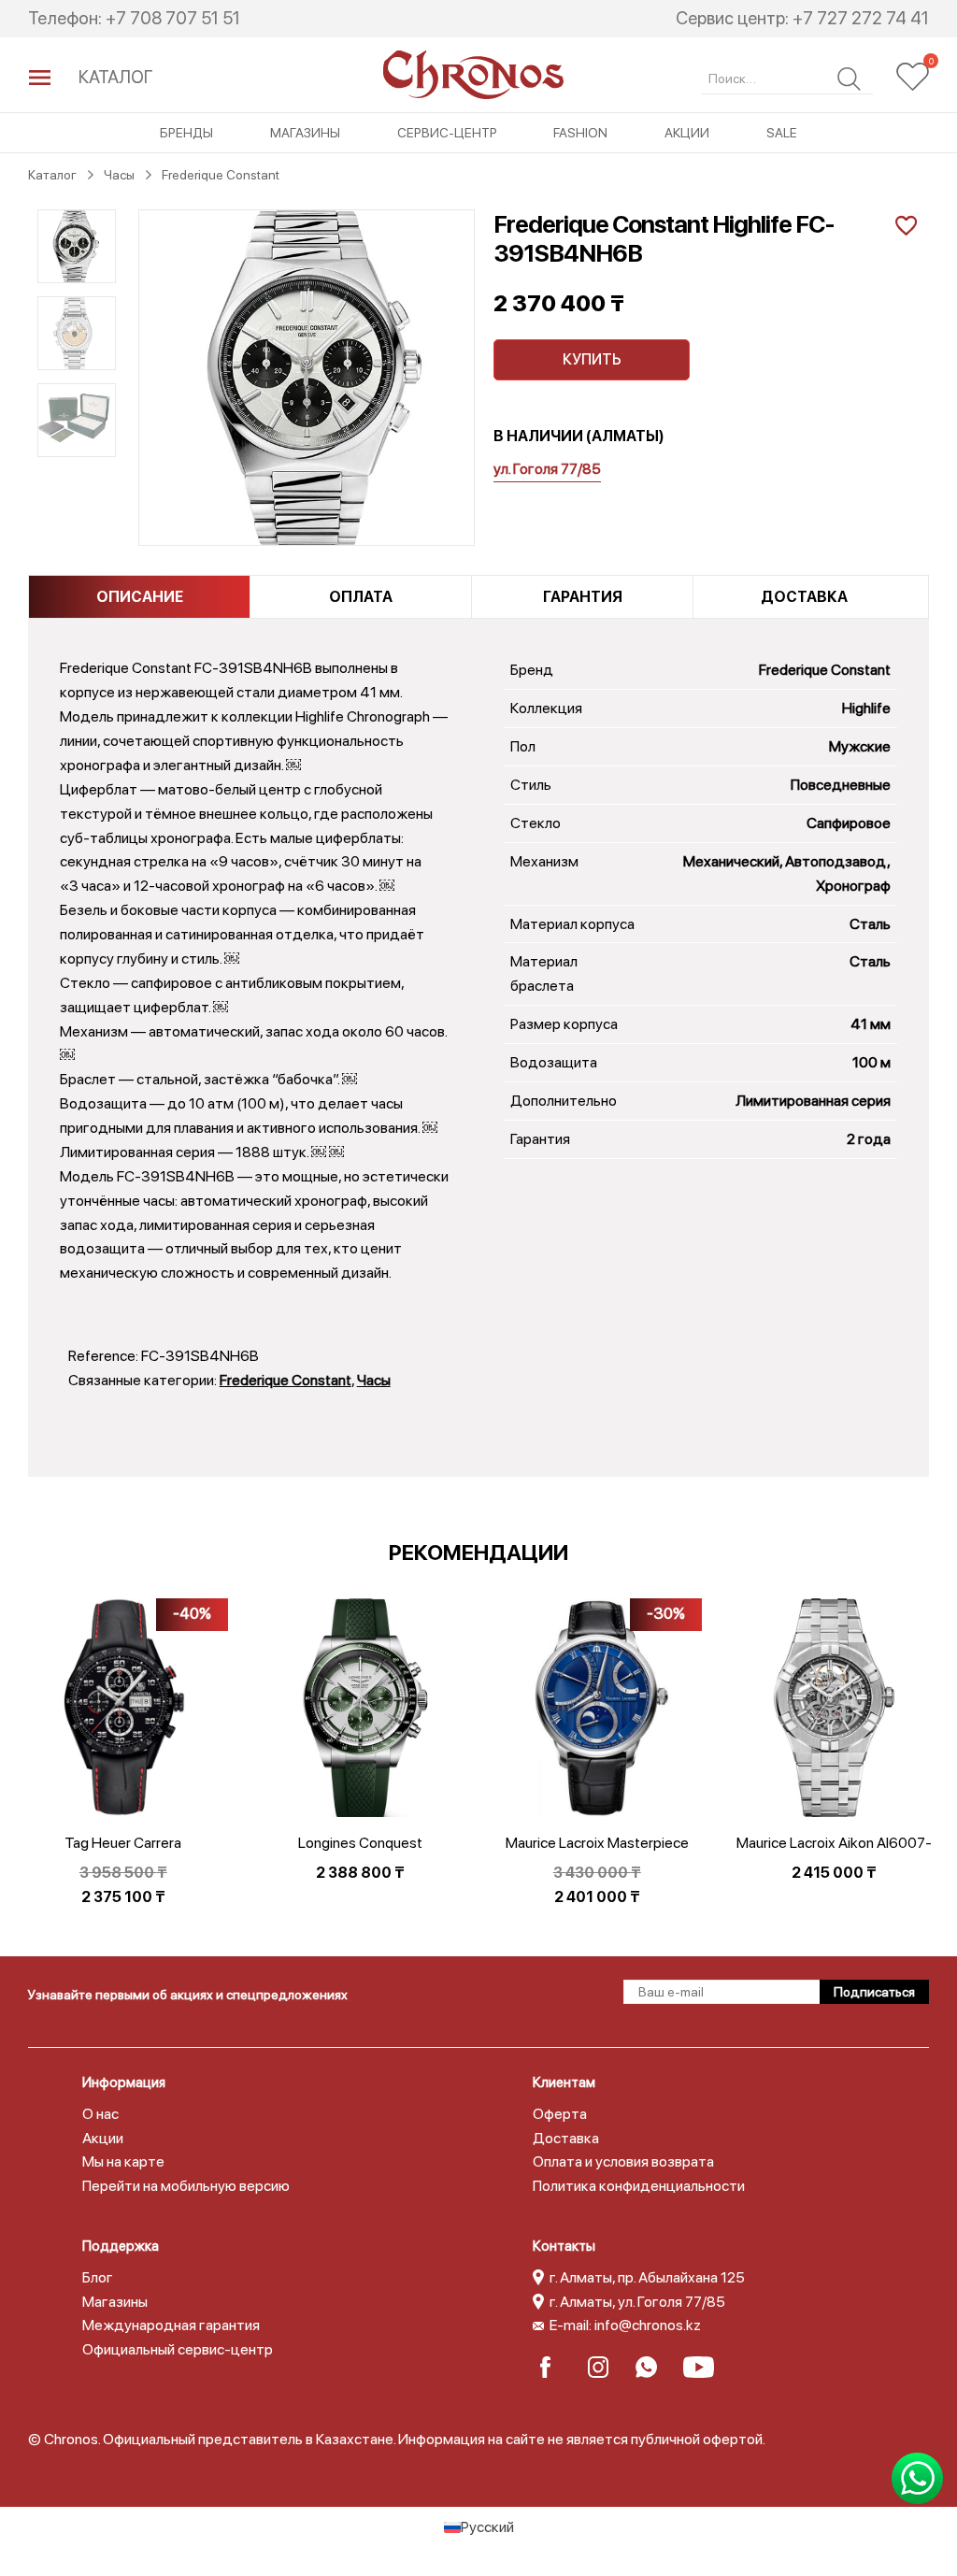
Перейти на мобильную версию (186, 2186)
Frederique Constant (286, 1380)
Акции (687, 133)
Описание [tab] (140, 597)
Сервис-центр (447, 133)
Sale (782, 133)
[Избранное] (913, 77)
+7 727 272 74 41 (861, 18)
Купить (592, 359)
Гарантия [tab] (583, 597)
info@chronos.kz (648, 2325)
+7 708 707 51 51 (173, 18)
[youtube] (700, 2367)
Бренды (186, 133)
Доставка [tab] (804, 597)
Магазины (305, 133)
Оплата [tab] (361, 597)
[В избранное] (904, 223)
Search (849, 79)
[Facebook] (557, 2367)
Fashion (580, 133)
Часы (374, 1380)
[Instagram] (604, 2367)
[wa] (652, 2367)
